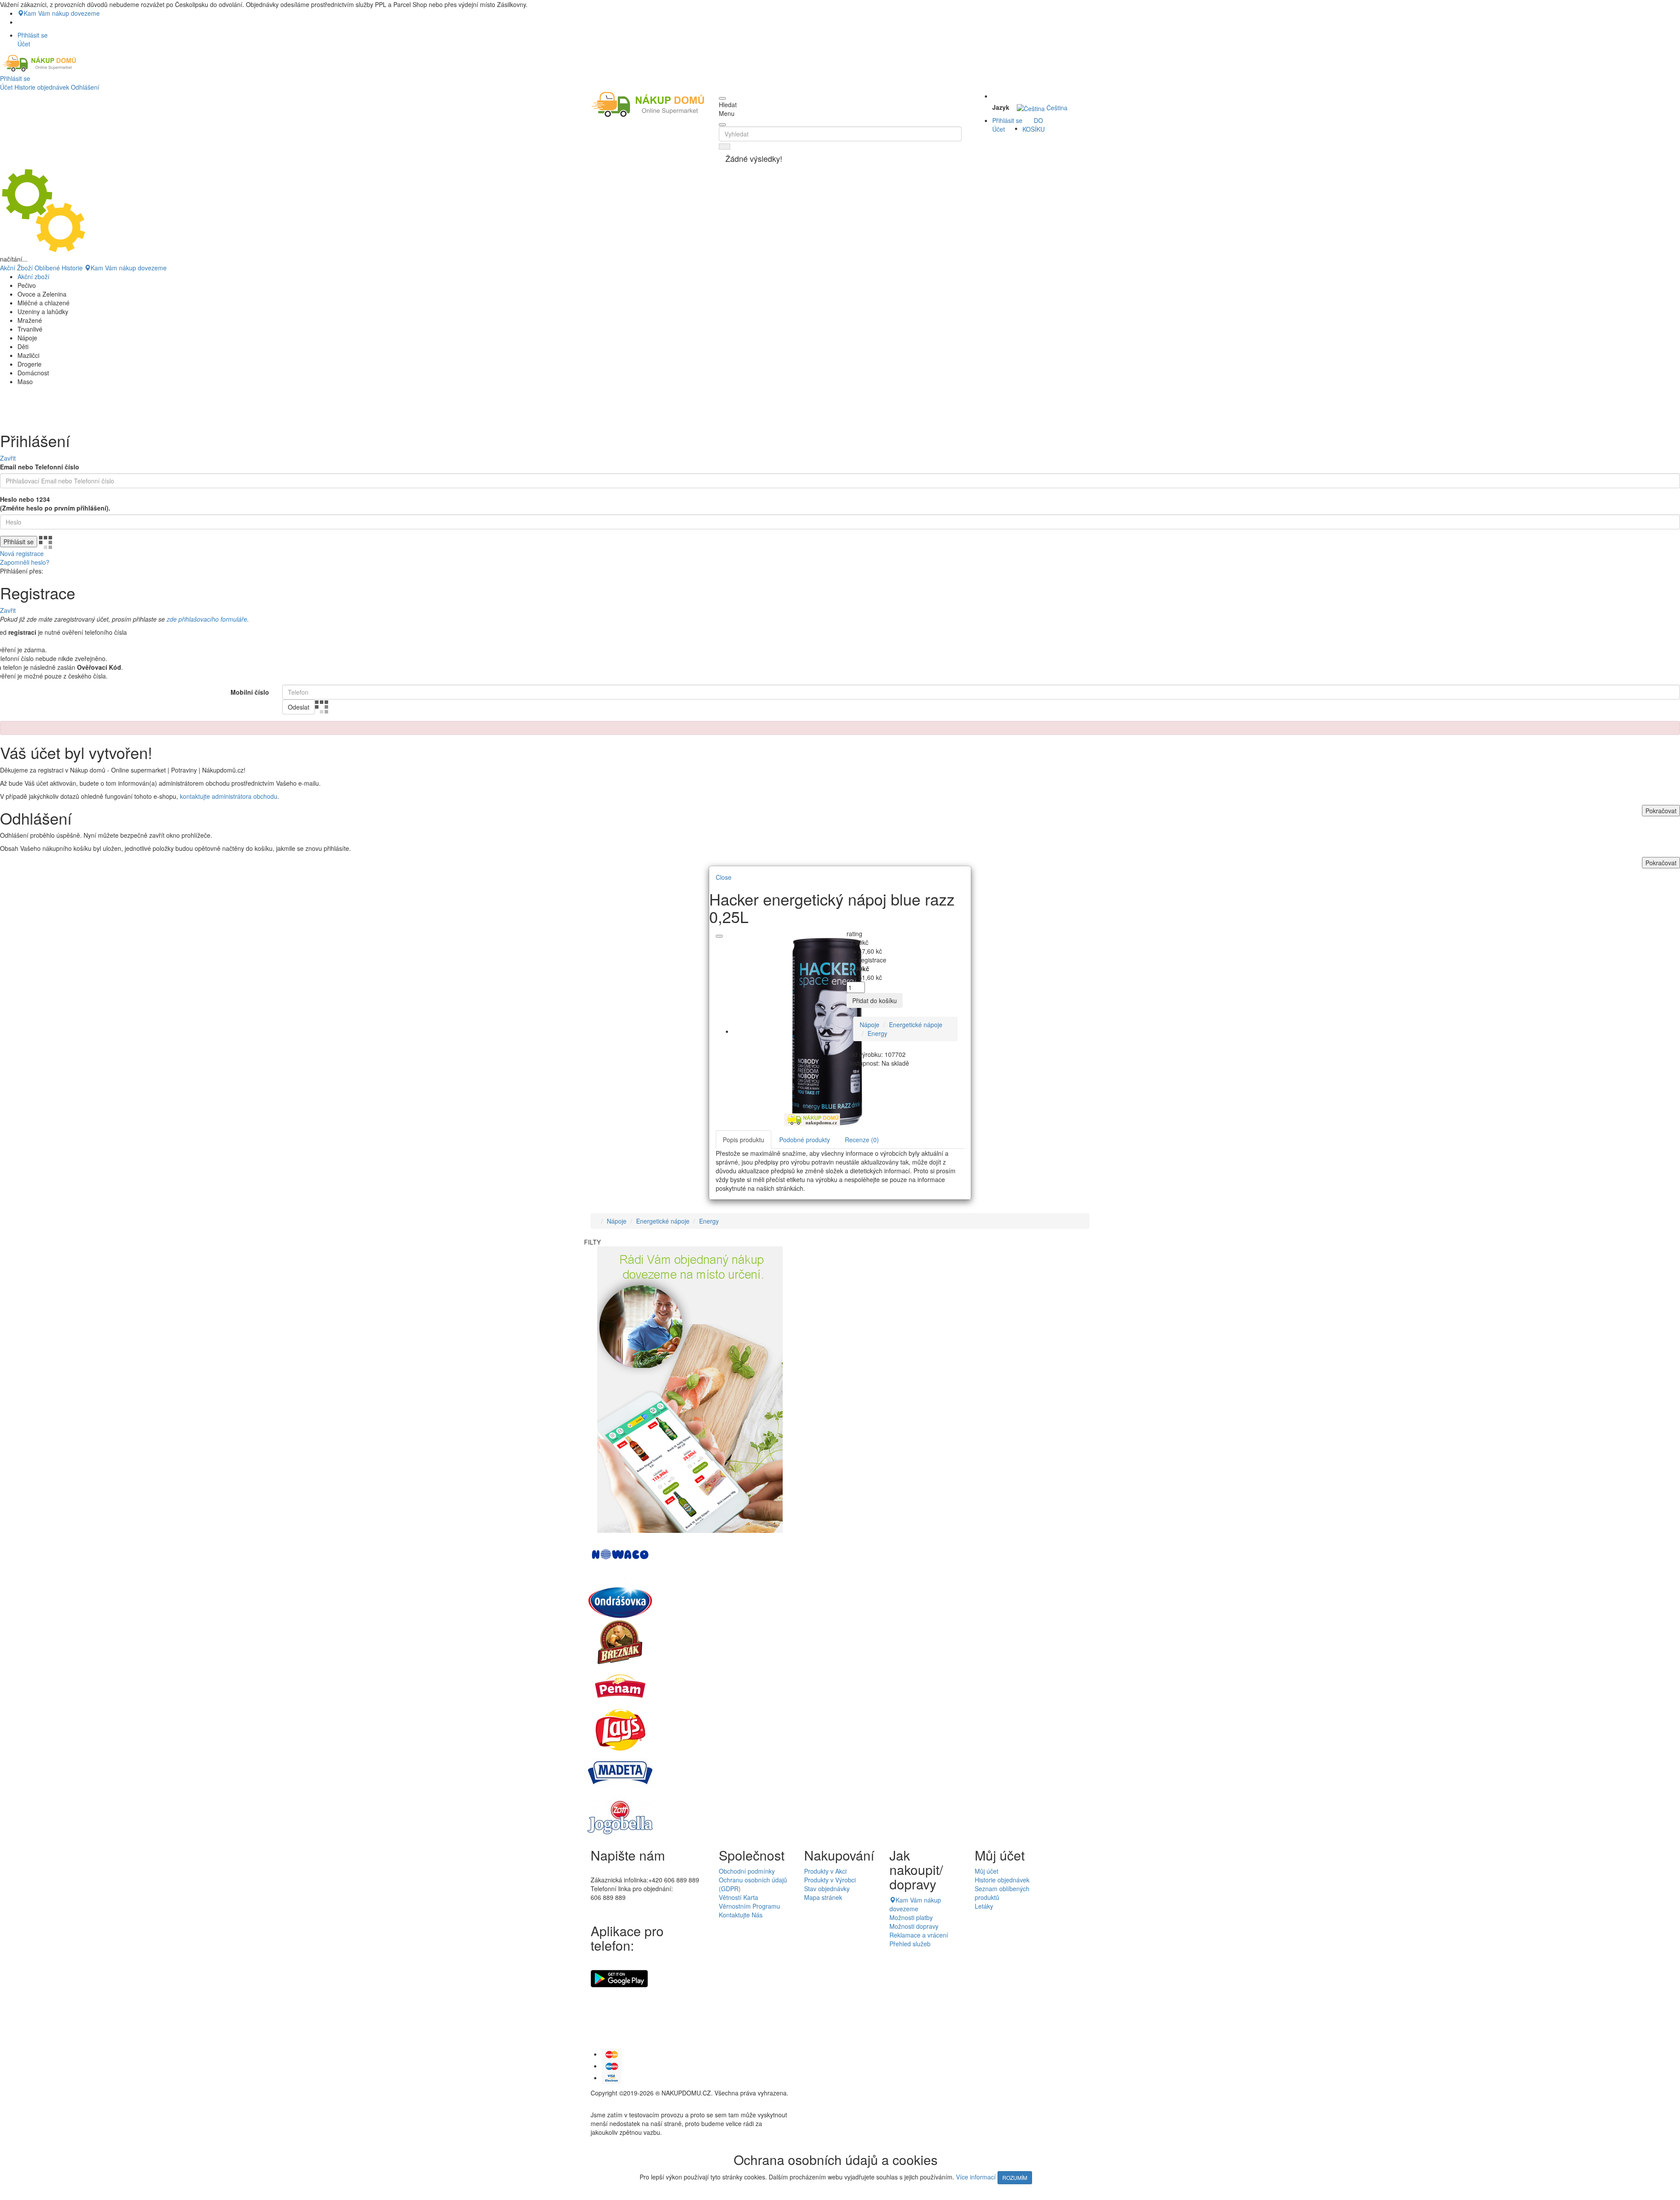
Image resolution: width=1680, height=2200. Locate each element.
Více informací (976, 2177)
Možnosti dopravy (914, 1926)
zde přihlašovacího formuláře (207, 619)
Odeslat (299, 707)
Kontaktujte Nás (741, 1915)
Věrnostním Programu (749, 1906)
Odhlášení (85, 87)
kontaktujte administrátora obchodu (229, 796)
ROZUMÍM (1015, 2177)
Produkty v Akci (825, 1871)
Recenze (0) (862, 1140)
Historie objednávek (42, 87)
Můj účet (987, 1871)
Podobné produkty (805, 1140)
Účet (6, 87)
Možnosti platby (911, 1917)
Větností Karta (738, 1897)
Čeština (1056, 108)
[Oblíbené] (719, 936)
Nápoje (870, 1025)
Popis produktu (744, 1140)
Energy (877, 1033)
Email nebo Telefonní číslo (40, 467)
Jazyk (1001, 107)
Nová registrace (22, 553)
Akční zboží (33, 276)
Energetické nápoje (916, 1025)
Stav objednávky (827, 1889)
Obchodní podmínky (747, 1871)
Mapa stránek (823, 1897)
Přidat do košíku (875, 1000)
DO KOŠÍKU (1034, 125)
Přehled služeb (910, 1944)
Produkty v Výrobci (830, 1880)
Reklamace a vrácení (919, 1935)
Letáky (984, 1906)
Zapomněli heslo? (25, 562)
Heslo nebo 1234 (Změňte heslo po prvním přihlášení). (55, 504)
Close (724, 877)
